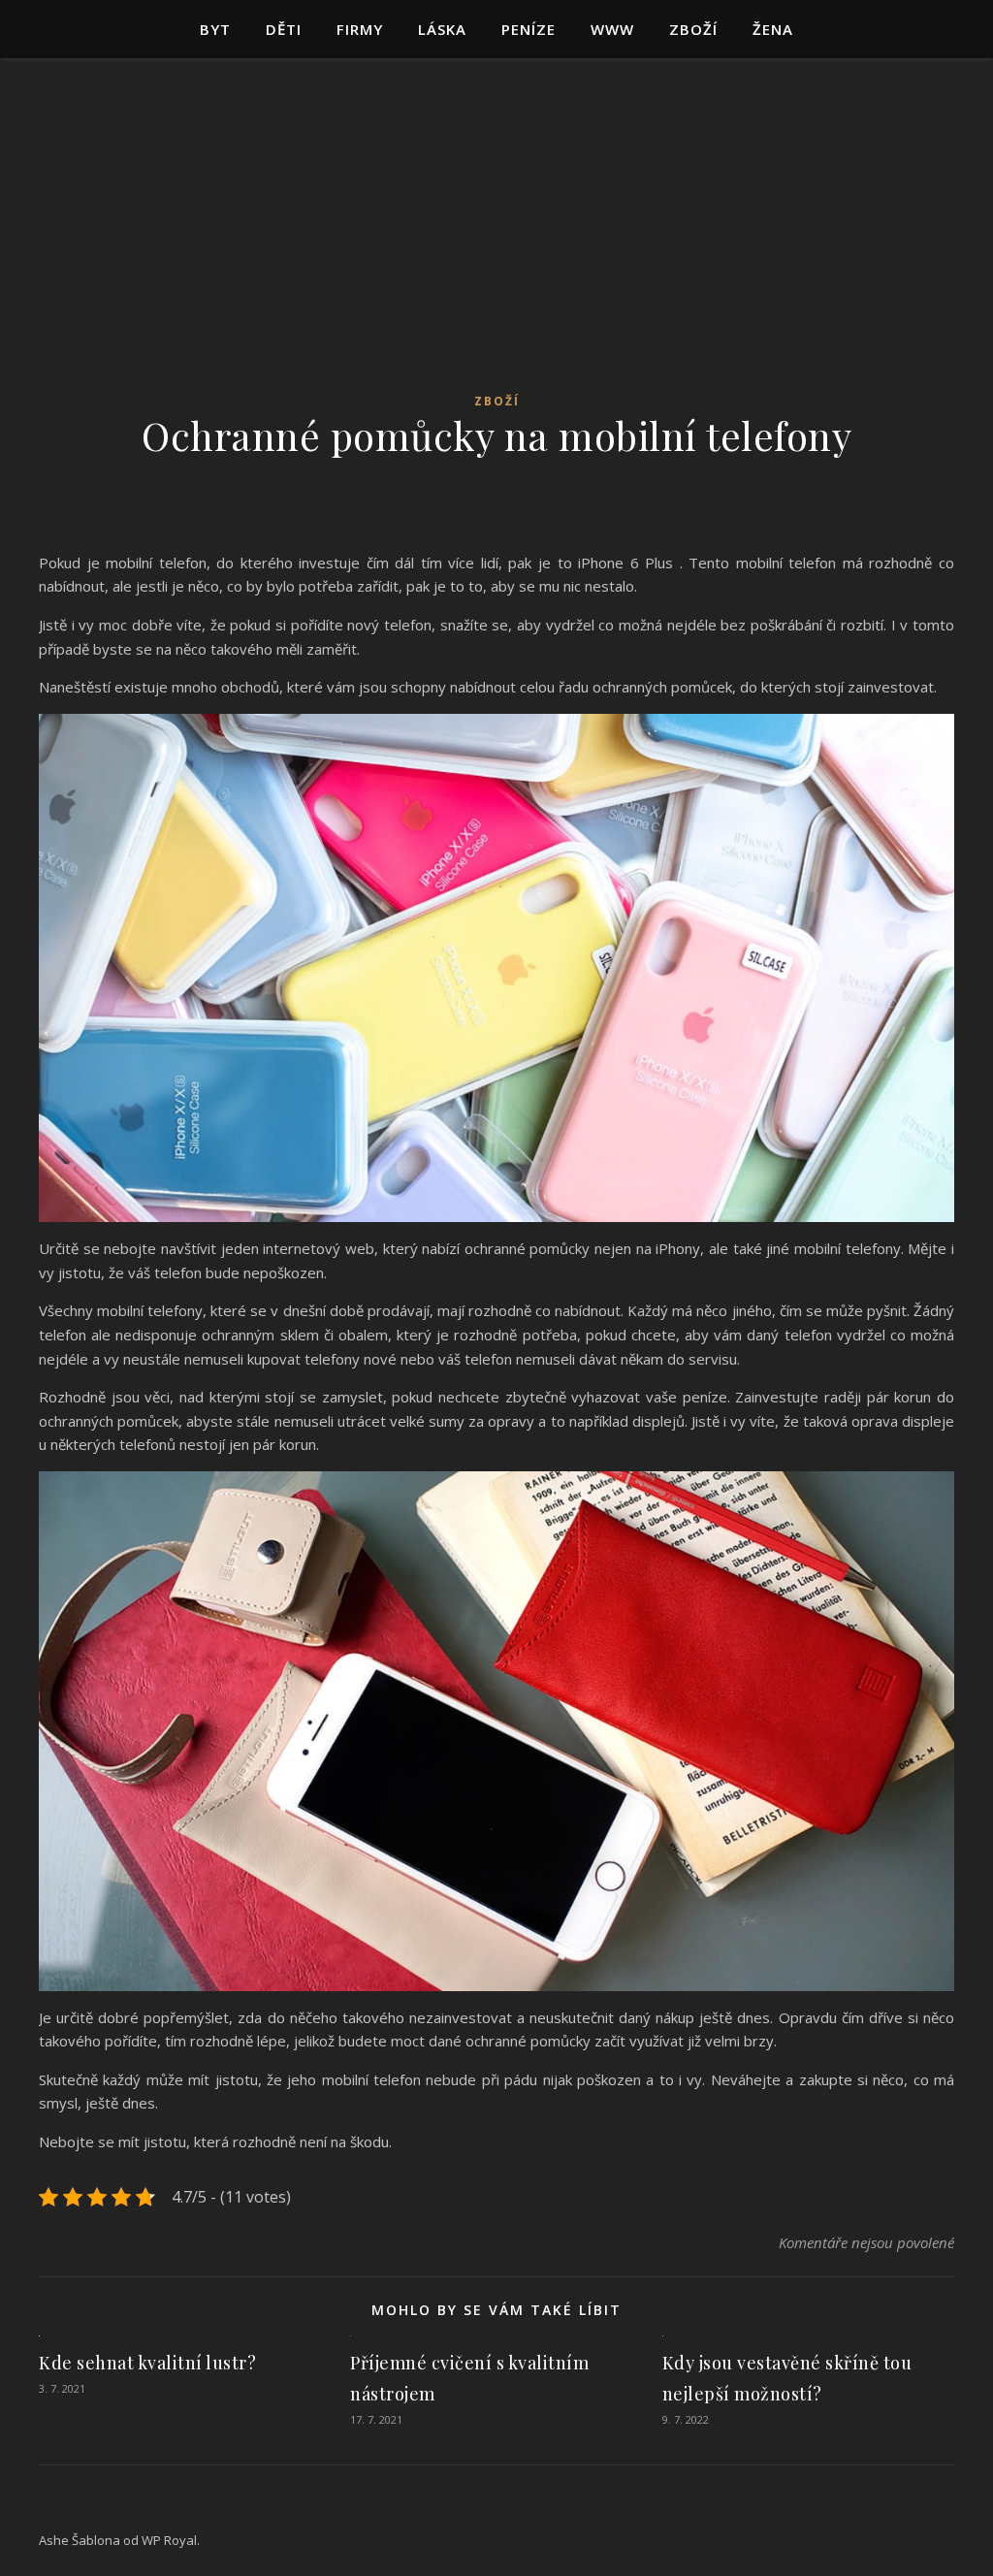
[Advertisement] (496, 242)
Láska (442, 29)
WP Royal (169, 2540)
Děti (284, 29)
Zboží (693, 29)
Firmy (360, 29)
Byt (215, 29)
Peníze (529, 29)
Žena (773, 29)
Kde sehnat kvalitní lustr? (147, 2363)
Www (612, 29)
